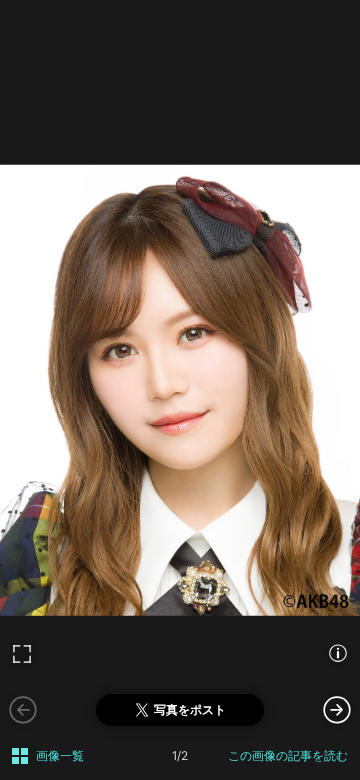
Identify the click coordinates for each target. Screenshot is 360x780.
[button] (337, 709)
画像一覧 (60, 755)
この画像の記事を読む (288, 755)
